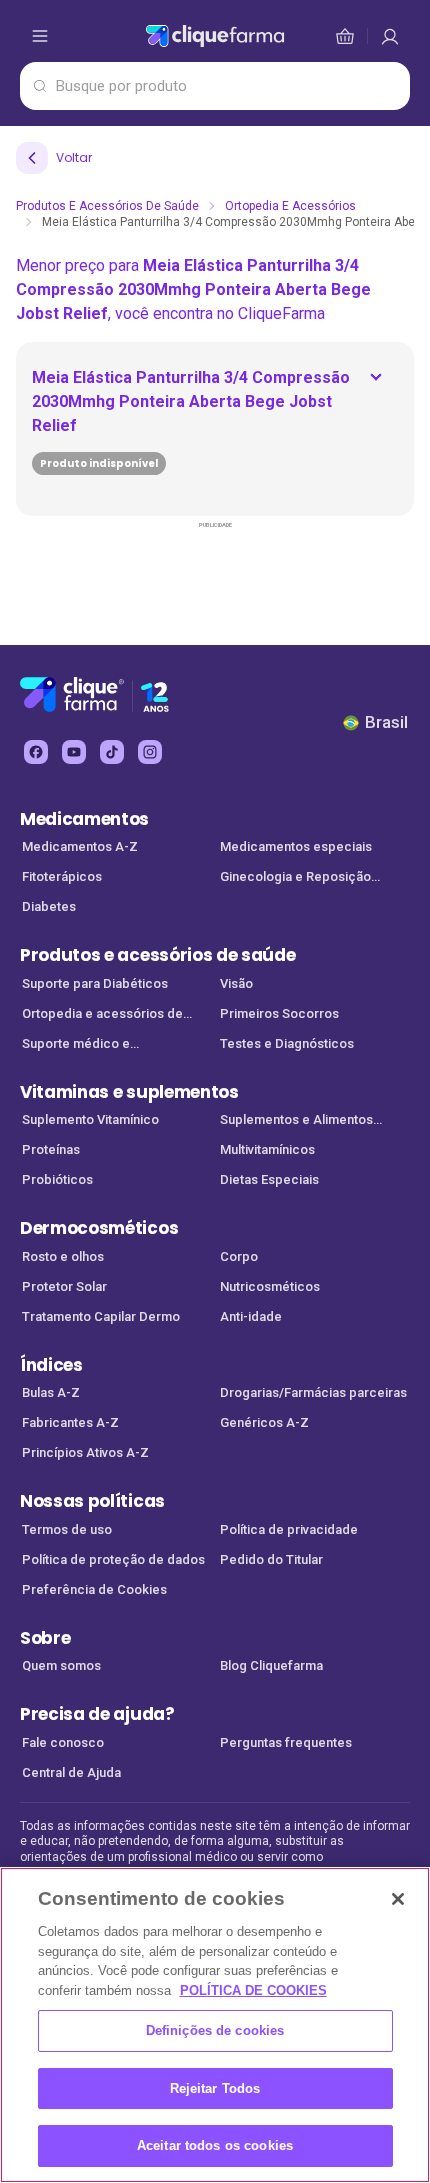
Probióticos (57, 1179)
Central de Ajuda (71, 1772)
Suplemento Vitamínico (90, 1119)
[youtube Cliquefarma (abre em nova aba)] (74, 752)
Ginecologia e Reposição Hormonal (295, 878)
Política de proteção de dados (113, 1559)
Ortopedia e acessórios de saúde (102, 1015)
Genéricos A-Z (264, 1422)
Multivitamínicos (267, 1149)
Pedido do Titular (271, 1559)
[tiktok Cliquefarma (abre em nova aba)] (112, 752)
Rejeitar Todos (215, 2088)
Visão (236, 983)
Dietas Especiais (269, 1179)
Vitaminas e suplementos (129, 1092)
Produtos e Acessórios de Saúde (107, 206)
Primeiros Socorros (279, 1013)
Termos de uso (67, 1529)
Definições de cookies (215, 2030)
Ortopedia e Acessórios (290, 206)
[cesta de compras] (390, 36)
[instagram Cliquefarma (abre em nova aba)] (150, 752)
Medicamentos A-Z (80, 846)
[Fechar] (398, 1899)
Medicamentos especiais (296, 846)
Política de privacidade (289, 1529)
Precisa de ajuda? (97, 1714)
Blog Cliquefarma (271, 1665)
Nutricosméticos (270, 1286)
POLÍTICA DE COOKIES (253, 1990)
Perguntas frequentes (286, 1742)
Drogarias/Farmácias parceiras (313, 1392)
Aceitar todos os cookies (215, 2145)
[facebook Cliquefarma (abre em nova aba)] (36, 752)
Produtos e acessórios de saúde (157, 955)
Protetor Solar (64, 1286)
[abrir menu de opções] (40, 36)
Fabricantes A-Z (70, 1422)
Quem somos (61, 1665)
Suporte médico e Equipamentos (76, 1045)
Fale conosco (63, 1742)
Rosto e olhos (63, 1256)
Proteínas (51, 1149)
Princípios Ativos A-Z (85, 1452)
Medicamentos (84, 819)
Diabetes (49, 906)
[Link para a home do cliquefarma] (215, 36)
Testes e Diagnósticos (287, 1043)
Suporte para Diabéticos (95, 983)
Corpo (239, 1256)
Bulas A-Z (51, 1392)
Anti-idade (251, 1316)
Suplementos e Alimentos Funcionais (296, 1121)
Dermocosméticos (99, 1228)
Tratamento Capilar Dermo (101, 1316)
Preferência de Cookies (94, 1589)
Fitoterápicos (62, 876)
